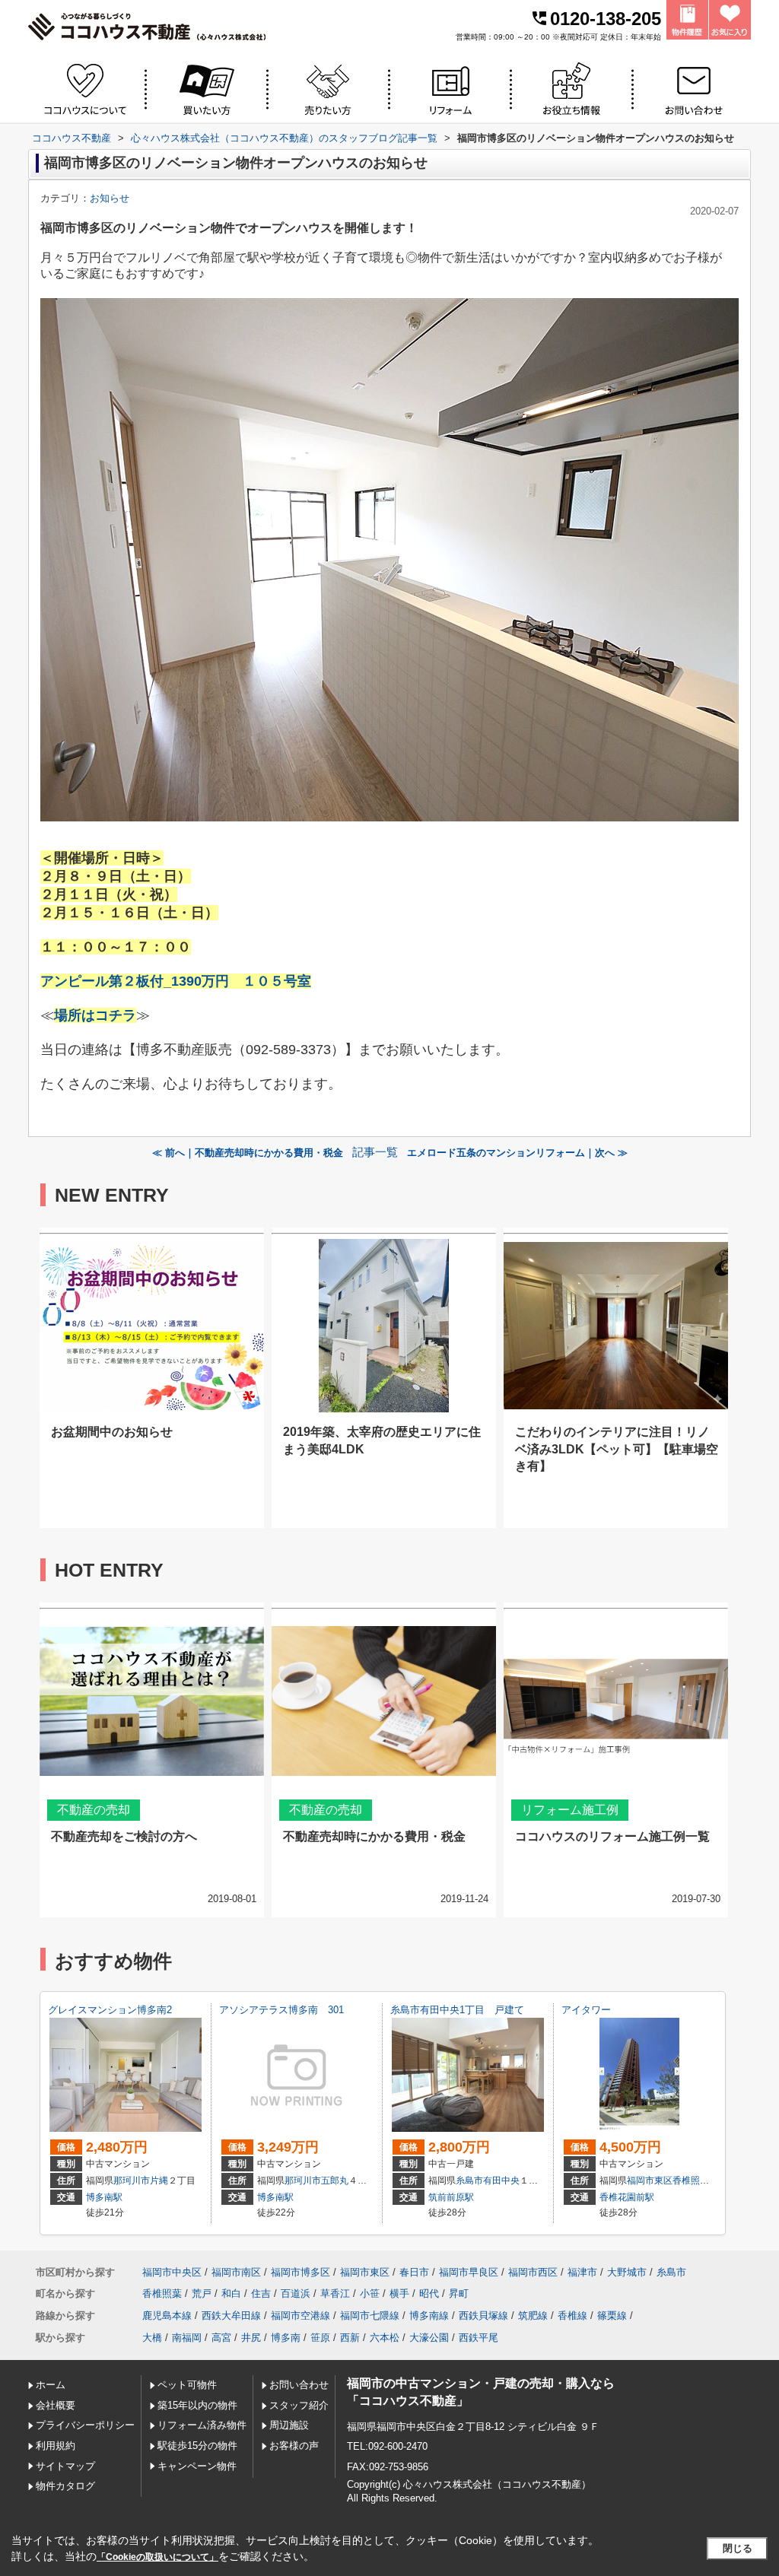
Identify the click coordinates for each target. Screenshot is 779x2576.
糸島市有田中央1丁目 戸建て (457, 2010)
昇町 (459, 2293)
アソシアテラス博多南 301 (281, 2010)
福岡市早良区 (469, 2272)
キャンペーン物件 (197, 2466)
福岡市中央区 (172, 2272)
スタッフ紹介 (299, 2405)
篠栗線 (612, 2316)
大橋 (152, 2338)
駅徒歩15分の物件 (197, 2446)
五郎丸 (335, 2181)
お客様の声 (294, 2446)
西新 (350, 2338)
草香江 (335, 2293)
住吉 (261, 2293)
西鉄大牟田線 (231, 2316)
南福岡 (187, 2338)
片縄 (159, 2181)
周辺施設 (289, 2425)
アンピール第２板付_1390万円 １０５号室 (176, 981)
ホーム (51, 2385)
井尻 (251, 2338)
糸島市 (469, 2181)
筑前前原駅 (451, 2197)
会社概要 (56, 2405)
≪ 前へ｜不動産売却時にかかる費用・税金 (248, 1153)
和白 (231, 2293)
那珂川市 (132, 2181)
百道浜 (296, 2293)
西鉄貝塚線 (483, 2316)
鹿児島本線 (167, 2316)
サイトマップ (65, 2466)
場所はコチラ (95, 1015)
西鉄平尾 (479, 2338)
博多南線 (429, 2316)
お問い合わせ (299, 2385)
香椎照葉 (691, 2181)
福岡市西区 (533, 2272)
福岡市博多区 (300, 2272)
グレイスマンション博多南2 (110, 2010)
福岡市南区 (236, 2272)
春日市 (414, 2272)
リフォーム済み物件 (202, 2425)
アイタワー (586, 2010)
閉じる (738, 2548)
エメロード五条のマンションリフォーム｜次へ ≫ (517, 1153)
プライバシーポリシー (85, 2425)
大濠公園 (429, 2338)
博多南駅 (104, 2197)
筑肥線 (533, 2316)
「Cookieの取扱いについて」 (157, 2557)
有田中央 (501, 2181)
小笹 (370, 2293)
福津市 (582, 2272)
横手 (399, 2293)
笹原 (320, 2338)
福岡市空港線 (300, 2316)
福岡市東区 (650, 2181)
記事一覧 (375, 1152)
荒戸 (202, 2293)
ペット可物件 (187, 2385)
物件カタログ (65, 2486)
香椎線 (572, 2316)
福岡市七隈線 (370, 2316)
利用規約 (56, 2446)
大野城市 (627, 2272)
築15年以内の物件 (197, 2405)
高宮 (221, 2338)
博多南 (286, 2338)
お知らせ (110, 198)
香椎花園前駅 (627, 2197)
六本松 (385, 2338)
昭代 (429, 2293)
